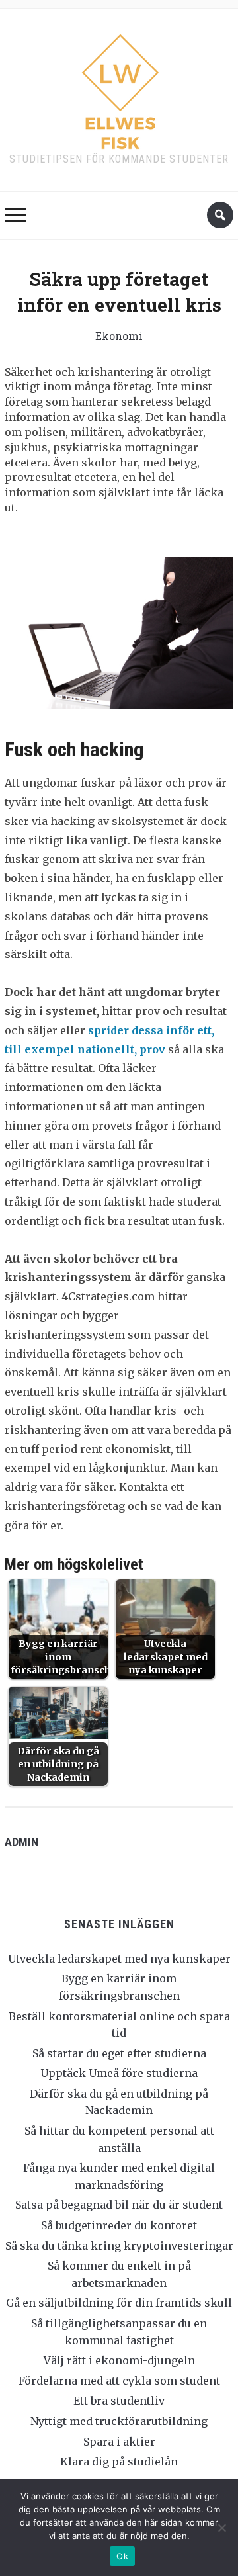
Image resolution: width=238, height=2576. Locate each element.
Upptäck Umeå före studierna (119, 2073)
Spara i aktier (119, 2442)
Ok (122, 2556)
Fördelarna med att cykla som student (119, 2381)
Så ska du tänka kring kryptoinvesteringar (119, 2246)
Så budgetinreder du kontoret (119, 2225)
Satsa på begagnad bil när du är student (119, 2205)
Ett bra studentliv (119, 2401)
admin (21, 1842)
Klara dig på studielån (119, 2462)
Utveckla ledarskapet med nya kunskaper (119, 1959)
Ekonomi (119, 336)
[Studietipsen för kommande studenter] (119, 88)
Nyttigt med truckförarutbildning (119, 2421)
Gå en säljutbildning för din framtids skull (119, 2303)
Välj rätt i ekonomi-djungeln (119, 2360)
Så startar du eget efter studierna (119, 2053)
